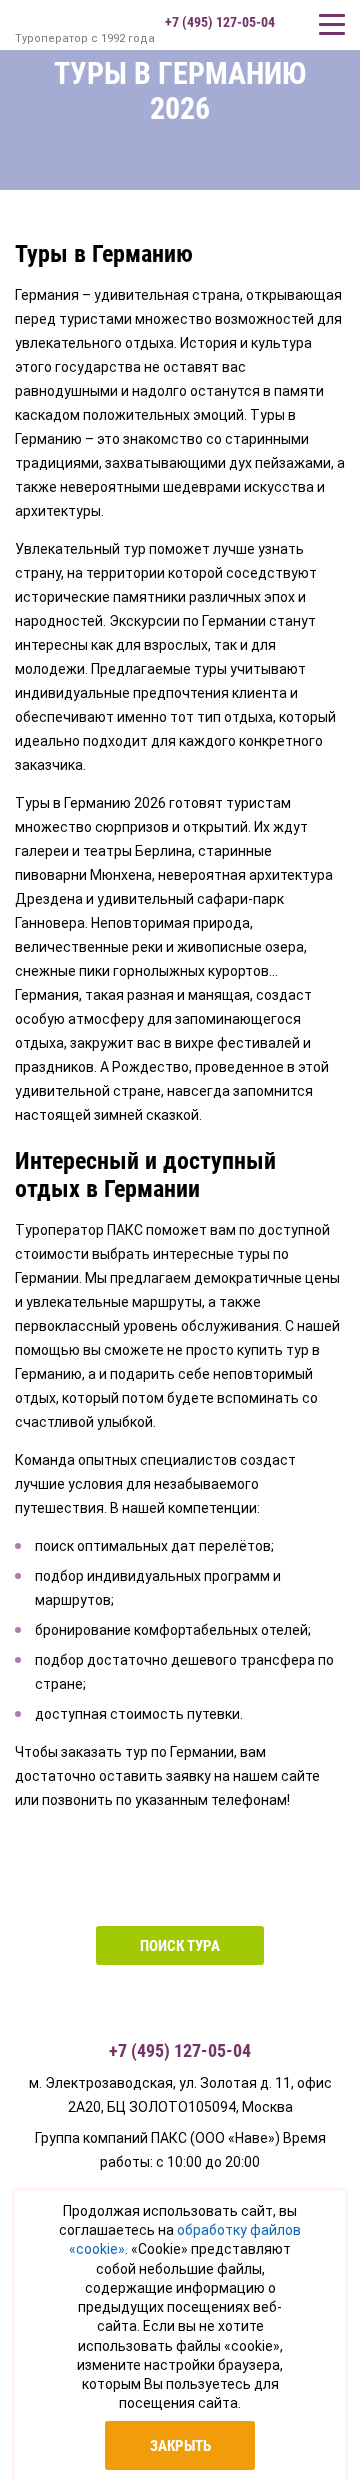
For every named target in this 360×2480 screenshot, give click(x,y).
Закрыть (180, 2446)
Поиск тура (180, 1946)
